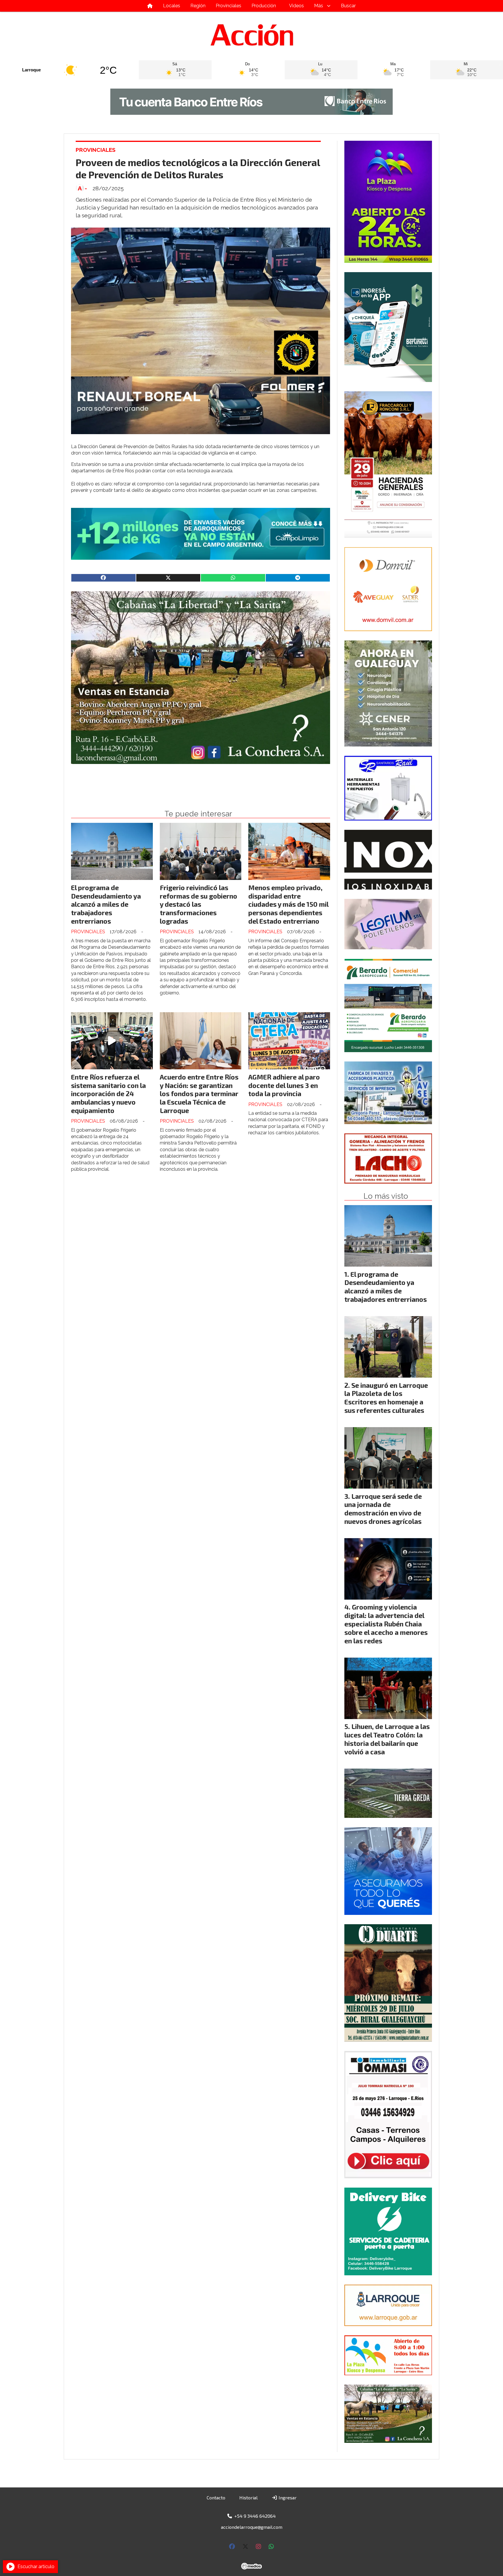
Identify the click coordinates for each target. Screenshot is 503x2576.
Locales (172, 6)
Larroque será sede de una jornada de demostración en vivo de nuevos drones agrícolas (383, 1509)
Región (198, 6)
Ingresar (287, 2497)
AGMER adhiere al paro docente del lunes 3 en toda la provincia (284, 1085)
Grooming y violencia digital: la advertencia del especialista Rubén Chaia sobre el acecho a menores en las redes (386, 1624)
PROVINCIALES (96, 150)
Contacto (216, 2497)
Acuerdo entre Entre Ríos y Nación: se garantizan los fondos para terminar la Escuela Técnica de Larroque (199, 1094)
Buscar (348, 6)
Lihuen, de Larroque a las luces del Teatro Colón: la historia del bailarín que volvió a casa (387, 1739)
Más (319, 6)
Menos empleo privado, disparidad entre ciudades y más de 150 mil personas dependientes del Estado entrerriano (288, 904)
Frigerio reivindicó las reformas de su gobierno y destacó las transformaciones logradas (199, 904)
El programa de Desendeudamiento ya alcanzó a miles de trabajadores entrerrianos (106, 904)
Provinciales (229, 6)
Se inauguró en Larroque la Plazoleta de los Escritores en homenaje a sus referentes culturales (386, 1398)
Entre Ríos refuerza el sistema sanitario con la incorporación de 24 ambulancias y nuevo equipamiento (108, 1094)
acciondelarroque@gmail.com (252, 2527)
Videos (296, 6)
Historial (248, 2497)
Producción (264, 6)
